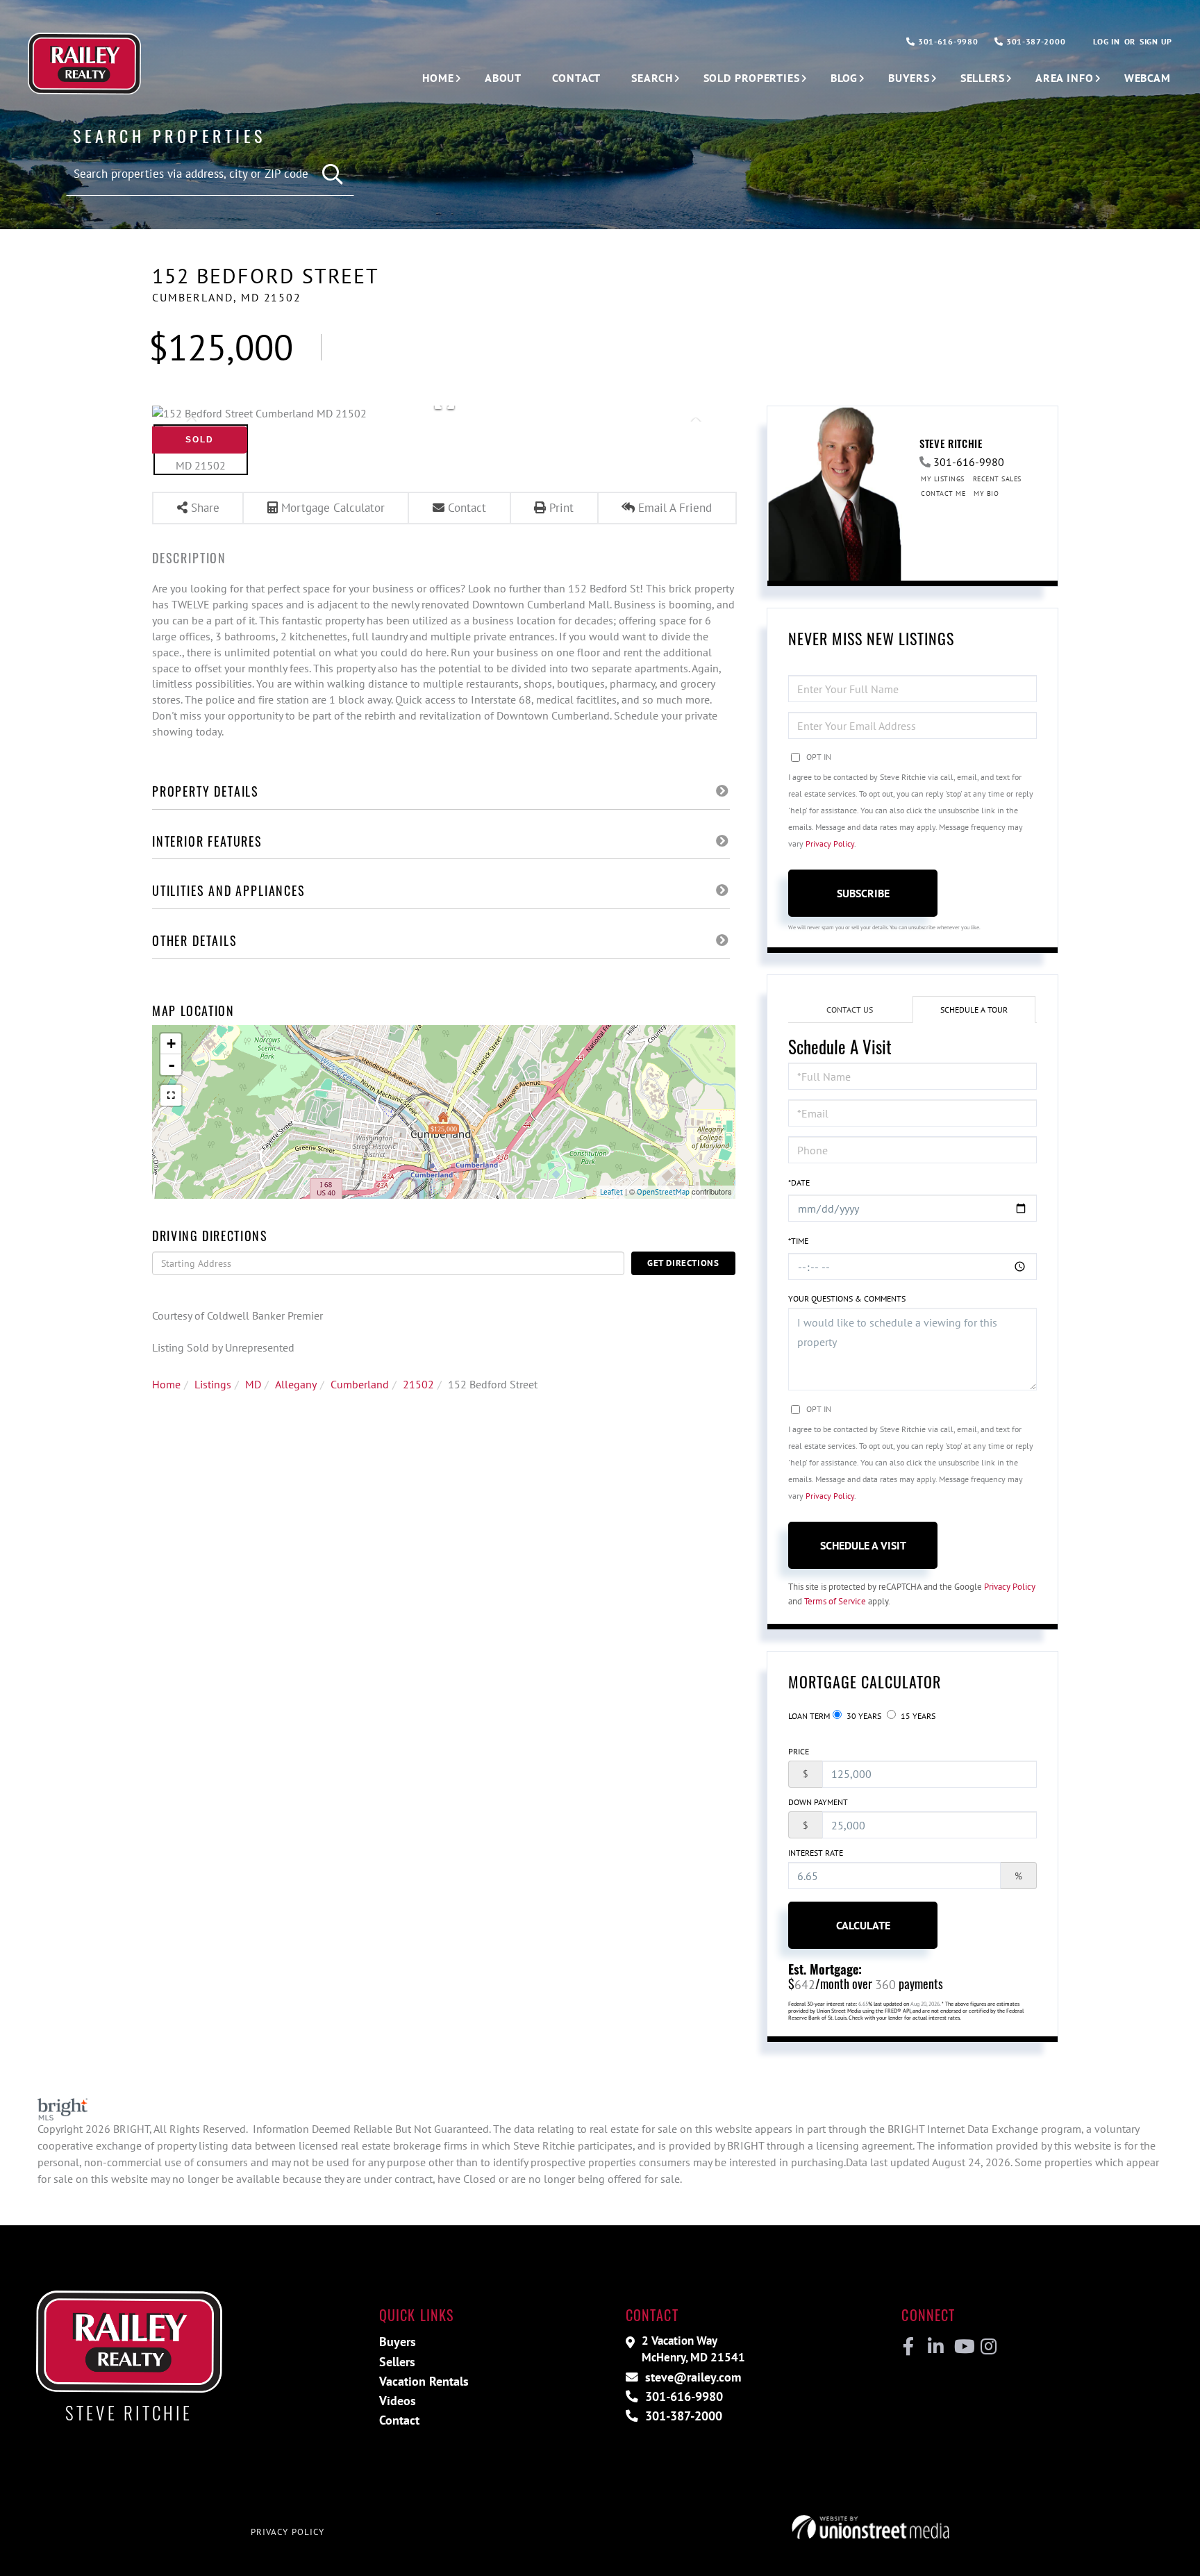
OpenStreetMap (663, 1192)
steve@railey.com (691, 2377)
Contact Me (943, 493)
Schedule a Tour (974, 1009)
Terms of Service (835, 1601)
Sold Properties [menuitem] (752, 78)
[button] (333, 175)
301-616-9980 (947, 41)
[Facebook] (909, 2347)
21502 (418, 1384)
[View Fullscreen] (171, 1095)
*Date (799, 1182)
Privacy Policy (830, 844)
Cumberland (360, 1384)
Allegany (296, 1384)
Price (799, 1751)
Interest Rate (816, 1853)
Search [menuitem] (652, 78)
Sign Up (1156, 41)
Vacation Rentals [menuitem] (424, 2381)
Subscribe (863, 893)
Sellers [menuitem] (983, 78)
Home (166, 1384)
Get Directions (683, 1263)
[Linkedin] (935, 2347)
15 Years (917, 1716)
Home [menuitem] (438, 78)
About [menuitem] (503, 78)
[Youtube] (961, 2347)
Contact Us (850, 1009)
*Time (798, 1241)
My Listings (943, 479)
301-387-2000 (1034, 41)
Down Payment (818, 1802)
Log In (1106, 41)
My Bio (986, 493)
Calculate (863, 1925)
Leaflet (611, 1192)
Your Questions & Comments (847, 1298)
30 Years (863, 1716)
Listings (213, 1384)
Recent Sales (997, 479)
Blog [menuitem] (844, 78)
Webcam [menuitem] (1148, 78)
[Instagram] (988, 2347)
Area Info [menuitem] (1065, 78)
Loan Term (809, 1716)
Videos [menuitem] (398, 2401)
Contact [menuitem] (576, 78)
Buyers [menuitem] (909, 78)
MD (253, 1384)
